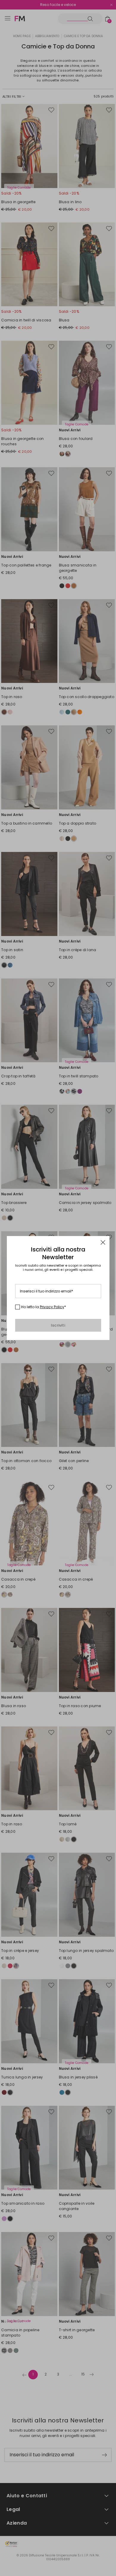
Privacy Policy (52, 1307)
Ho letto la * (44, 1307)
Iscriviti (58, 1325)
